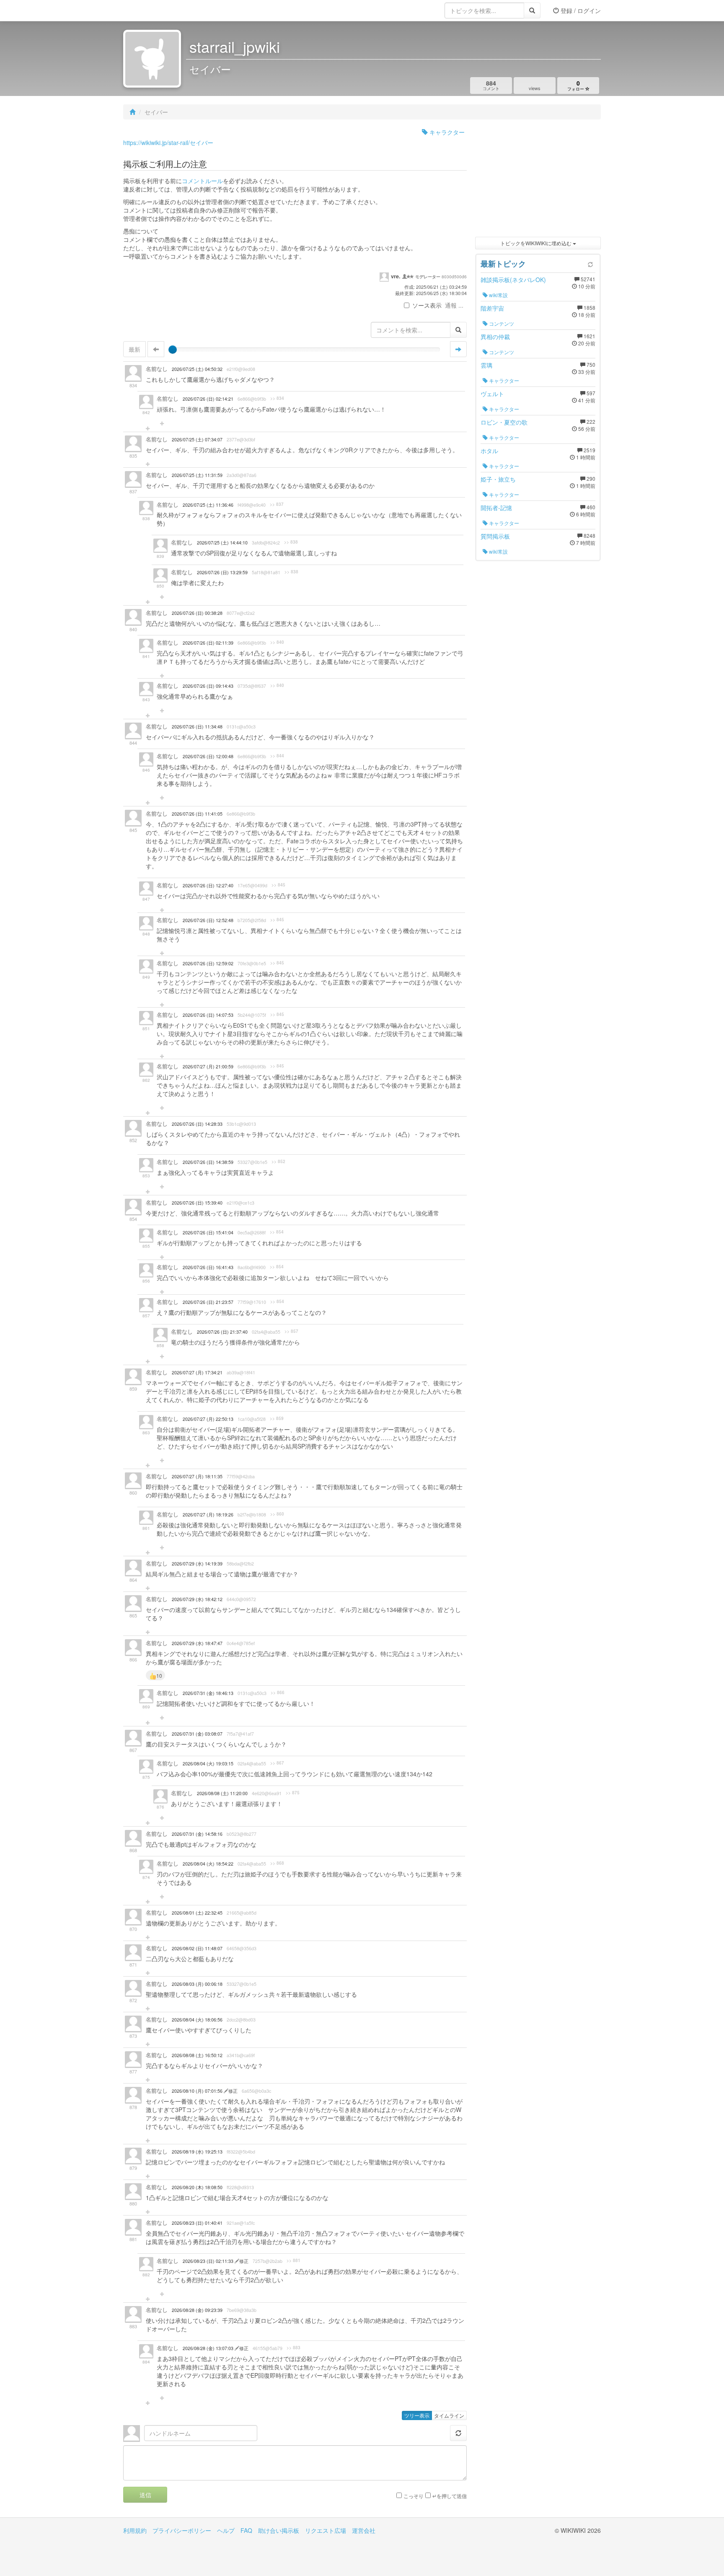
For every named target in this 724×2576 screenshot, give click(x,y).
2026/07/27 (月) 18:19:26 (208, 1515)
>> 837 (277, 504)
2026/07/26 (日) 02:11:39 (208, 643)
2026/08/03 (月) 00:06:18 (197, 1984)
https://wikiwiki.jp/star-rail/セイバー (168, 143)
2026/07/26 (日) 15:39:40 (197, 1203)
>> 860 (277, 1514)
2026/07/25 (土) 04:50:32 (197, 369)
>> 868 (277, 1863)
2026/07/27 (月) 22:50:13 (208, 1419)
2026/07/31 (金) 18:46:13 (208, 1693)
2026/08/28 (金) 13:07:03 (209, 2348)
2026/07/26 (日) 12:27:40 (208, 885)
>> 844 (277, 756)
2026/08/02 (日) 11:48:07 (197, 1948)
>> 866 (278, 1692)
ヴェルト (492, 394)
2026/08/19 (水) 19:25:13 (197, 2152)
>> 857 (291, 1331)
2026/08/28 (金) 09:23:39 (197, 2310)
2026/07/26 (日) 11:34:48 (197, 727)
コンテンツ (501, 323)
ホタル (489, 451)
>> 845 (278, 885)
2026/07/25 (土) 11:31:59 (197, 475)
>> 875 (293, 1793)
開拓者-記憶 (496, 508)
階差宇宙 (492, 308)
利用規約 (135, 2530)
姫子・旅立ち (498, 479)
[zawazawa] (157, 10)
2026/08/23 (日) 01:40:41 (197, 2223)
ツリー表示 (417, 2415)
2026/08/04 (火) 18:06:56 (197, 2020)
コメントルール (202, 181)
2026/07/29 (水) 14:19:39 (197, 1564)
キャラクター (446, 132)
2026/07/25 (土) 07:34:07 (197, 439)
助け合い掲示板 (279, 2530)
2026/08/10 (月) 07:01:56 (198, 2091)
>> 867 (277, 1763)
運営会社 (364, 2530)
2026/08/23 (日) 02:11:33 (209, 2261)
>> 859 (277, 1418)
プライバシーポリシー (182, 2530)
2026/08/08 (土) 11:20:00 (222, 1793)
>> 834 (277, 398)
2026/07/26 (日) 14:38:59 (208, 1162)
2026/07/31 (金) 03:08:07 (197, 1734)
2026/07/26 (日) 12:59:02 (208, 963)
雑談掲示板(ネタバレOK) (513, 280)
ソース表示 (427, 305)
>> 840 (277, 642)
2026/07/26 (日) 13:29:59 (222, 572)
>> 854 (277, 1232)
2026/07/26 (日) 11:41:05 (197, 814)
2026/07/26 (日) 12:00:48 (208, 756)
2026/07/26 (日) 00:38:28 (197, 613)
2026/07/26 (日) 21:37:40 (222, 1332)
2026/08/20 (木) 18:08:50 (197, 2187)
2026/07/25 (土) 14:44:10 (222, 543)
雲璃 (486, 365)
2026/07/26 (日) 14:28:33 (197, 1124)
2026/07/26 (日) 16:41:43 (208, 1267)
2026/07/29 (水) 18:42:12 (197, 1599)
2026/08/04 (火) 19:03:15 (208, 1764)
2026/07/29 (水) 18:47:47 (197, 1643)
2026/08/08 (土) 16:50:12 (197, 2055)
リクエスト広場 (326, 2530)
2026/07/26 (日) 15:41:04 (208, 1232)
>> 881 (293, 2260)
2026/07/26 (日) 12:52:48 (208, 920)
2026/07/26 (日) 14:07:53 (208, 1015)
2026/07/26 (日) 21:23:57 (208, 1302)
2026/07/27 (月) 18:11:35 (197, 1476)
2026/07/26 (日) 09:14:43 (208, 686)
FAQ (246, 2530)
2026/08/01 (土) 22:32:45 (197, 1913)
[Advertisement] (538, 180)
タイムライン (449, 2415)
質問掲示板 (495, 536)
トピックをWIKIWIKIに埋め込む (537, 243)
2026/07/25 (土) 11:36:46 (208, 505)
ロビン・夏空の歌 (504, 422)
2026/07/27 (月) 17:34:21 (197, 1372)
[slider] (173, 350)
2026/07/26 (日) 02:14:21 (208, 399)
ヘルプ (226, 2530)
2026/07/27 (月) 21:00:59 (208, 1066)
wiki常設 (498, 295)
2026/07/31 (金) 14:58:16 (197, 1834)
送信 (145, 2495)
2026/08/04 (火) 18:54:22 (208, 1864)
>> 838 (291, 542)
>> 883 (293, 2348)
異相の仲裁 (495, 337)
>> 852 (278, 1161)
